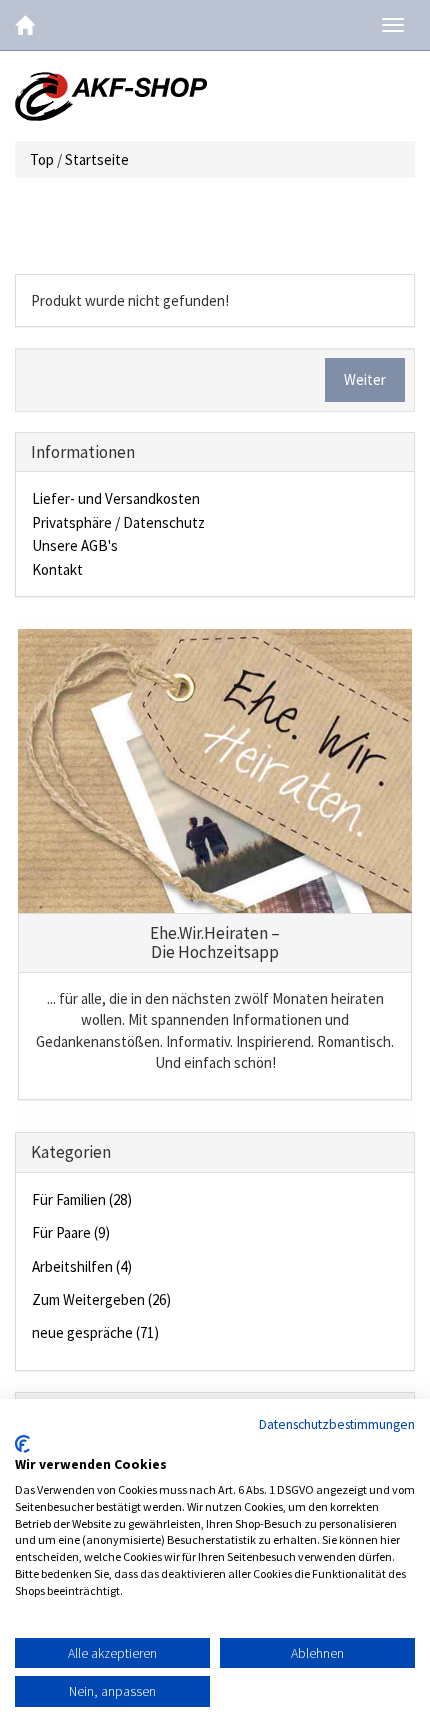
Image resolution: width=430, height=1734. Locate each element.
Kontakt (57, 569)
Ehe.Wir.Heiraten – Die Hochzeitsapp (215, 942)
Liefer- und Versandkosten (116, 498)
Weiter (365, 379)
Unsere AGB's (75, 545)
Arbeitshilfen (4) (82, 1266)
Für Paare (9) (71, 1232)
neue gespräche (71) (95, 1332)
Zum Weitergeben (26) (101, 1299)
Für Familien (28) (82, 1199)
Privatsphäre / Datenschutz (118, 522)
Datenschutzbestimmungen (337, 1424)
